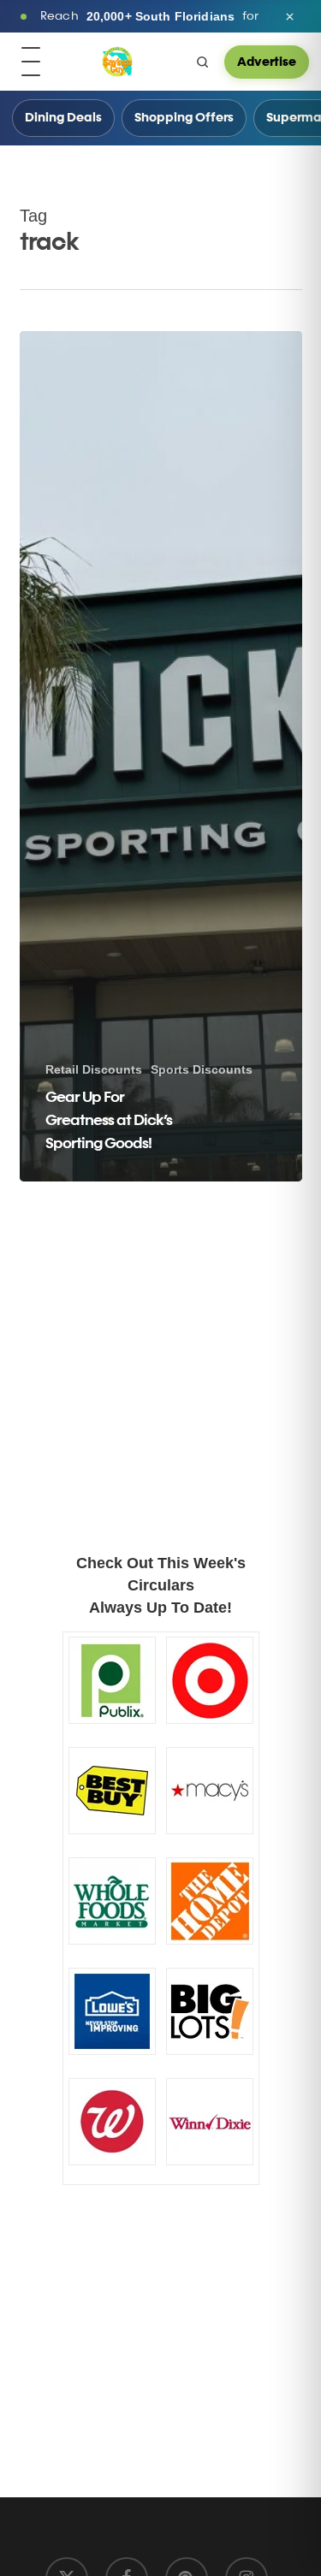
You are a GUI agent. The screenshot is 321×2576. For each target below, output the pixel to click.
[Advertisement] (127, 1295)
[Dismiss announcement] (289, 16)
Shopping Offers (184, 118)
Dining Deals (63, 118)
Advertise (267, 62)
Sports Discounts (202, 1069)
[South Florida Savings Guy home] (117, 62)
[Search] (202, 62)
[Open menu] (31, 62)
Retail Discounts (94, 1069)
